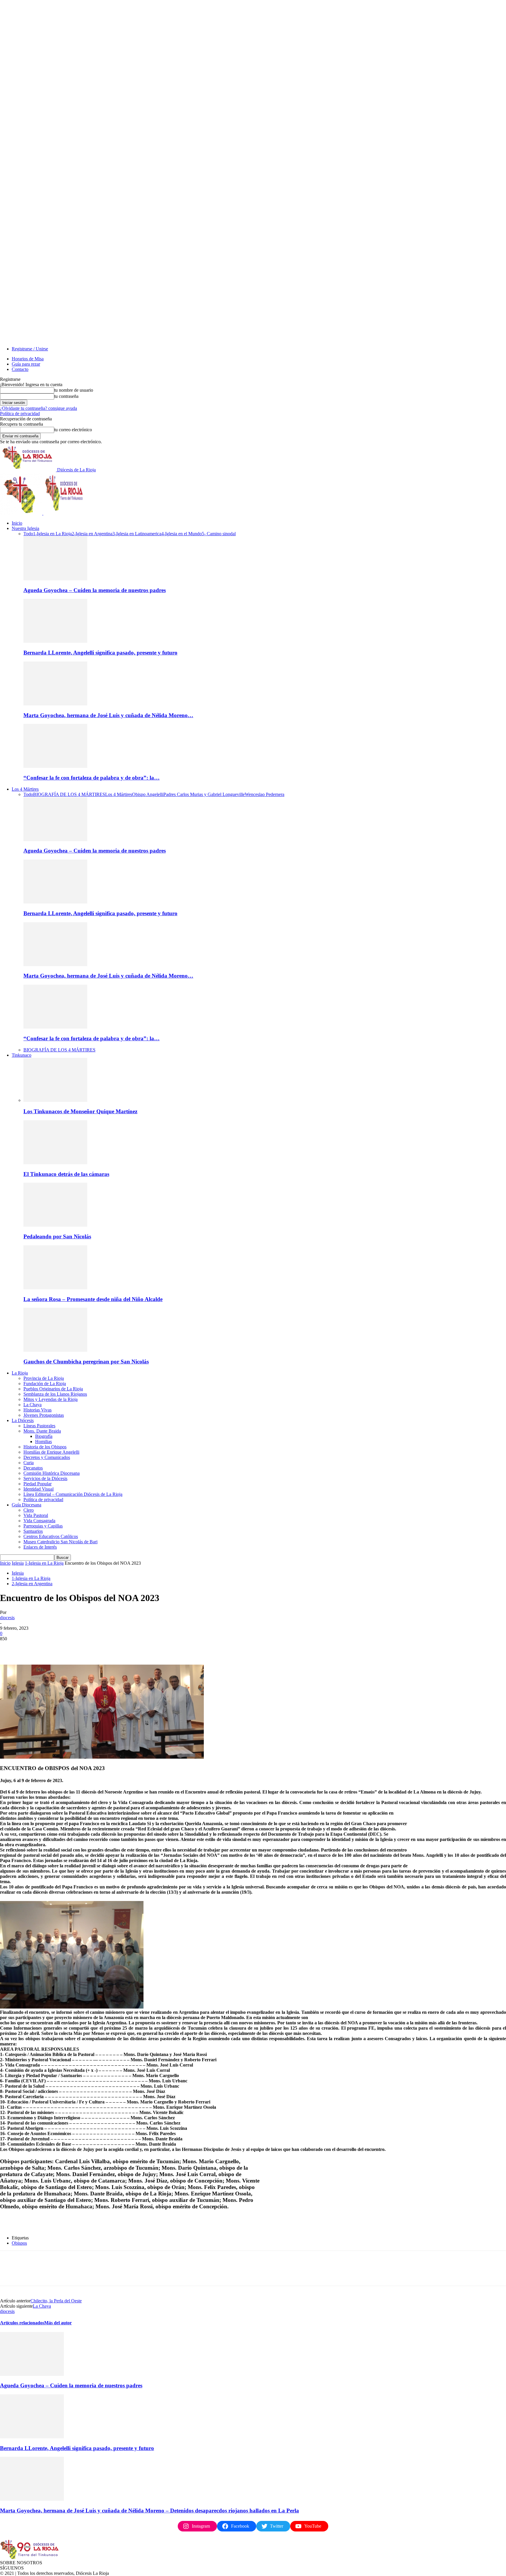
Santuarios (33, 1531)
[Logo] (22, 513)
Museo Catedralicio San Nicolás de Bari (60, 1542)
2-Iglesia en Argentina (92, 534)
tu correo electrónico (73, 430)
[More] (94, 1648)
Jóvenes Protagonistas (44, 1415)
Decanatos (33, 1468)
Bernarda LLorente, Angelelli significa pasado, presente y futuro (100, 653)
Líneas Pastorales (39, 1426)
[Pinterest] (52, 1648)
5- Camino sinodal (219, 534)
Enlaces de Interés (40, 1547)
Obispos (19, 2243)
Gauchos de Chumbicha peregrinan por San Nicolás (86, 1362)
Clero (29, 1510)
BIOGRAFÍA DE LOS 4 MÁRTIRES (69, 794)
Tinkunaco (22, 1055)
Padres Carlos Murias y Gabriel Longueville (204, 794)
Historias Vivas (37, 1410)
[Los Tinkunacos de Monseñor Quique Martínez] (55, 1100)
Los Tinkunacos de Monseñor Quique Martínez (80, 1111)
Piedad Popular (37, 1484)
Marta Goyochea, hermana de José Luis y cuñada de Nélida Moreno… (108, 715)
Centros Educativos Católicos (51, 1536)
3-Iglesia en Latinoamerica (137, 534)
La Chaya (33, 1405)
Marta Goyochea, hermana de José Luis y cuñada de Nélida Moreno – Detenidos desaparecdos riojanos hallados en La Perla (149, 2511)
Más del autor (58, 2323)
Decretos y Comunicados (47, 1457)
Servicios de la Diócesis (45, 1478)
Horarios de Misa (28, 359)
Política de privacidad (20, 414)
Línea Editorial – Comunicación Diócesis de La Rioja (73, 1494)
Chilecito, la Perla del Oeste (56, 2301)
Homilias (43, 1442)
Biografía (44, 1436)
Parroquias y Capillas (43, 1526)
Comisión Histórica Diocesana (52, 1473)
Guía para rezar (26, 364)
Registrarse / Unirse (30, 349)
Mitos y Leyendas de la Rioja (51, 1399)
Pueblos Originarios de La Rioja (53, 1389)
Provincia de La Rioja (44, 1378)
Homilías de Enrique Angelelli (51, 1452)
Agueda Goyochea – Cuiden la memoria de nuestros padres (95, 590)
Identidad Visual (39, 1489)
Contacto (20, 369)
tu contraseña (66, 396)
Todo (28, 534)
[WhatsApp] (73, 1648)
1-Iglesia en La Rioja (52, 534)
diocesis (7, 1618)
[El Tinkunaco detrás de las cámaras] (55, 1163)
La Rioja (20, 1373)
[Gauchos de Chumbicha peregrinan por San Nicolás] (55, 1350)
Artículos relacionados (22, 2323)
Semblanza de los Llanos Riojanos (55, 1394)
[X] (31, 1648)
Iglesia (18, 1563)
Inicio (17, 523)
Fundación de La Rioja (45, 1384)
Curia (29, 1463)
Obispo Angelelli (148, 794)
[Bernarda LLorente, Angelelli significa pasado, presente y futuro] (55, 641)
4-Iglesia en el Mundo (182, 534)
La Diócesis (23, 1420)
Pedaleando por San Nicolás (57, 1236)
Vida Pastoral (36, 1515)
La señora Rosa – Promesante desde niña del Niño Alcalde (93, 1299)
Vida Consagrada (39, 1521)
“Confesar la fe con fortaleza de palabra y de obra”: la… (92, 778)
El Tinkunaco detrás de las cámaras (66, 1174)
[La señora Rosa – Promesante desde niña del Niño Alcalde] (55, 1288)
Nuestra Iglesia (25, 528)
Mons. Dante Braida (42, 1431)
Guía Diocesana (27, 1505)
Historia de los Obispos (45, 1447)
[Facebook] (10, 1648)
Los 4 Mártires (25, 789)
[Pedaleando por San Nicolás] (55, 1225)
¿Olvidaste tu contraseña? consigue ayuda (39, 408)
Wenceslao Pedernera (265, 794)
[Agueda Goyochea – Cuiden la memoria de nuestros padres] (55, 579)
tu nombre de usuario (74, 390)
